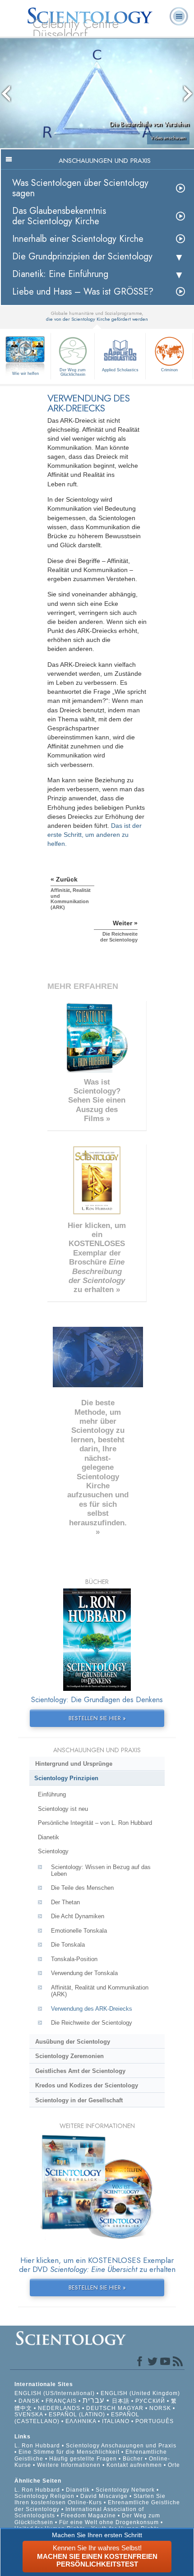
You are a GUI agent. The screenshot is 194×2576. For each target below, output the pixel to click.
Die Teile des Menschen (82, 1888)
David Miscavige (104, 2496)
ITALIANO (116, 2421)
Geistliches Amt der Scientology (80, 2071)
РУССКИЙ (150, 2401)
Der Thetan (65, 1902)
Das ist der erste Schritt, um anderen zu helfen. (95, 835)
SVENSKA (29, 2414)
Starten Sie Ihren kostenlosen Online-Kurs (90, 2499)
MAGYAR (131, 2408)
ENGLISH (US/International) (55, 2393)
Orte (174, 2465)
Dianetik (48, 1837)
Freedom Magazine (88, 2516)
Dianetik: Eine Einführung (60, 274)
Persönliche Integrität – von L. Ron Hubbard (95, 1823)
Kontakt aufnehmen (134, 2465)
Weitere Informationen (69, 2465)
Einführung (52, 1794)
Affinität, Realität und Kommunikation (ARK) (100, 1991)
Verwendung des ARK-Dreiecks (92, 2009)
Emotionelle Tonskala (79, 1931)
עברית (93, 2400)
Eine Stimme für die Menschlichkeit (69, 2452)
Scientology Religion (44, 2496)
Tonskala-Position (74, 1959)
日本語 (121, 2401)
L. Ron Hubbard (37, 2446)
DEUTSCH (101, 2408)
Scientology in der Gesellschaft (79, 2100)
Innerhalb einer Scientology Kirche (78, 239)
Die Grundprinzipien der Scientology (82, 256)
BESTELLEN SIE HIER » (97, 1718)
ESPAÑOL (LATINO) (77, 2414)
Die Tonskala (68, 1945)
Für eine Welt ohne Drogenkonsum (109, 2522)
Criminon (169, 370)
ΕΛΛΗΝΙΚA (81, 2421)
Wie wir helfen (25, 374)
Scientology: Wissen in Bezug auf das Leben (101, 1870)
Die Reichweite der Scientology (92, 2023)
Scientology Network (125, 2490)
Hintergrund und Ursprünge (74, 1764)
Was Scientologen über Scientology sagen (80, 188)
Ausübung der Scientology (73, 2042)
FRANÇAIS (61, 2401)
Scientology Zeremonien (69, 2056)
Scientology (53, 1851)
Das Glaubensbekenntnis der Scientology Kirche (59, 216)
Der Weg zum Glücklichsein (73, 372)
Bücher (133, 2459)
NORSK (160, 2408)
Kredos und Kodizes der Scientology (87, 2085)
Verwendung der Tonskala (84, 1973)
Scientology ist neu (63, 1809)
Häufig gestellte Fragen (83, 2459)
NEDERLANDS (59, 2408)
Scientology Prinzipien (66, 1778)
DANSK (29, 2401)
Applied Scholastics (120, 370)
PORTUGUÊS (155, 2421)
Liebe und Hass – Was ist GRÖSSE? (83, 292)
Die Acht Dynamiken (78, 1916)
